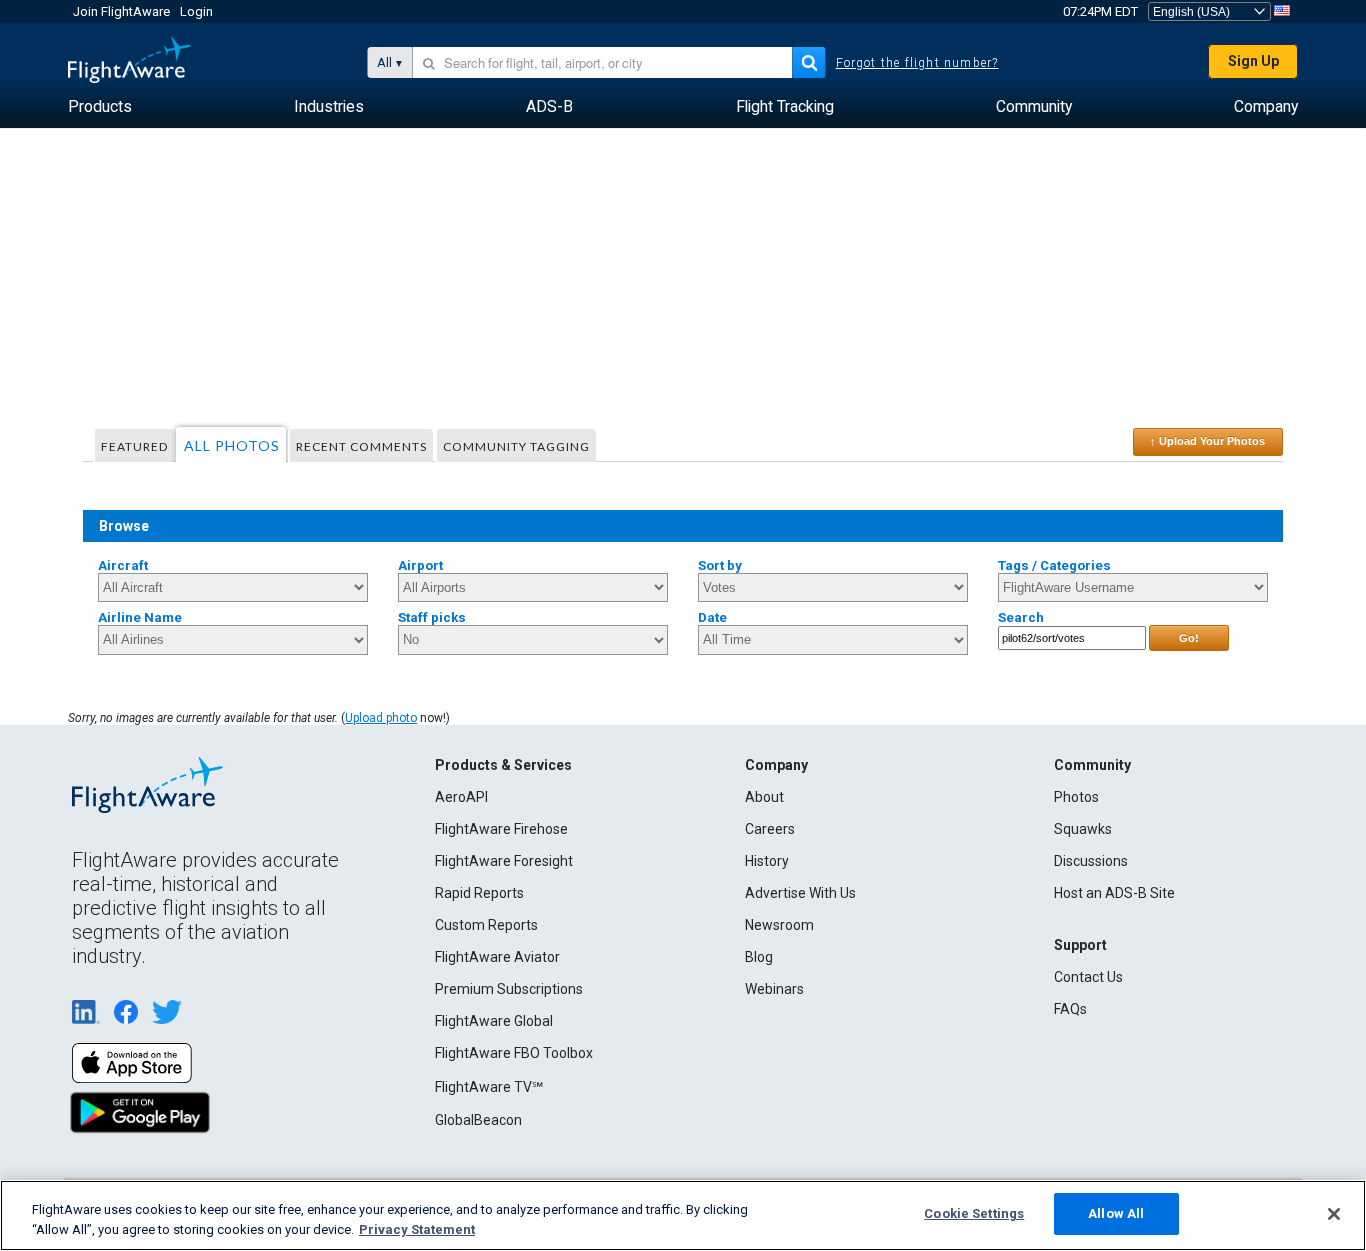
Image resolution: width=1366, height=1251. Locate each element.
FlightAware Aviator (497, 957)
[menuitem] (100, 107)
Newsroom (779, 925)
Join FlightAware (121, 11)
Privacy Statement (417, 1229)
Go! (1189, 638)
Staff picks (432, 617)
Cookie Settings (974, 1213)
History (767, 861)
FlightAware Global (494, 1021)
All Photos (232, 445)
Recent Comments (361, 446)
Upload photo (381, 718)
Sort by (720, 565)
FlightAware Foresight (504, 861)
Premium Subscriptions (509, 989)
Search (1021, 617)
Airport (420, 565)
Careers (770, 829)
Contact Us (1088, 977)
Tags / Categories (1054, 565)
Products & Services (503, 765)
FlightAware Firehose (501, 829)
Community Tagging (516, 446)
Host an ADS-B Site (1114, 893)
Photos (1076, 797)
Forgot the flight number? (917, 63)
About (764, 797)
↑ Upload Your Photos (1207, 441)
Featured (134, 446)
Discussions (1091, 861)
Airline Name (140, 617)
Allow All (1116, 1213)
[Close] (1334, 1214)
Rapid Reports (479, 893)
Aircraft (123, 565)
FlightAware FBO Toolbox (514, 1053)
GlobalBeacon (478, 1120)
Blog (759, 957)
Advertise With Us (800, 893)
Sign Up (1253, 61)
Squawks (1083, 829)
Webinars (774, 989)
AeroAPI (461, 797)
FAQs (1070, 1009)
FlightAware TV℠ (489, 1087)
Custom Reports (486, 925)
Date (712, 617)
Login (196, 11)
